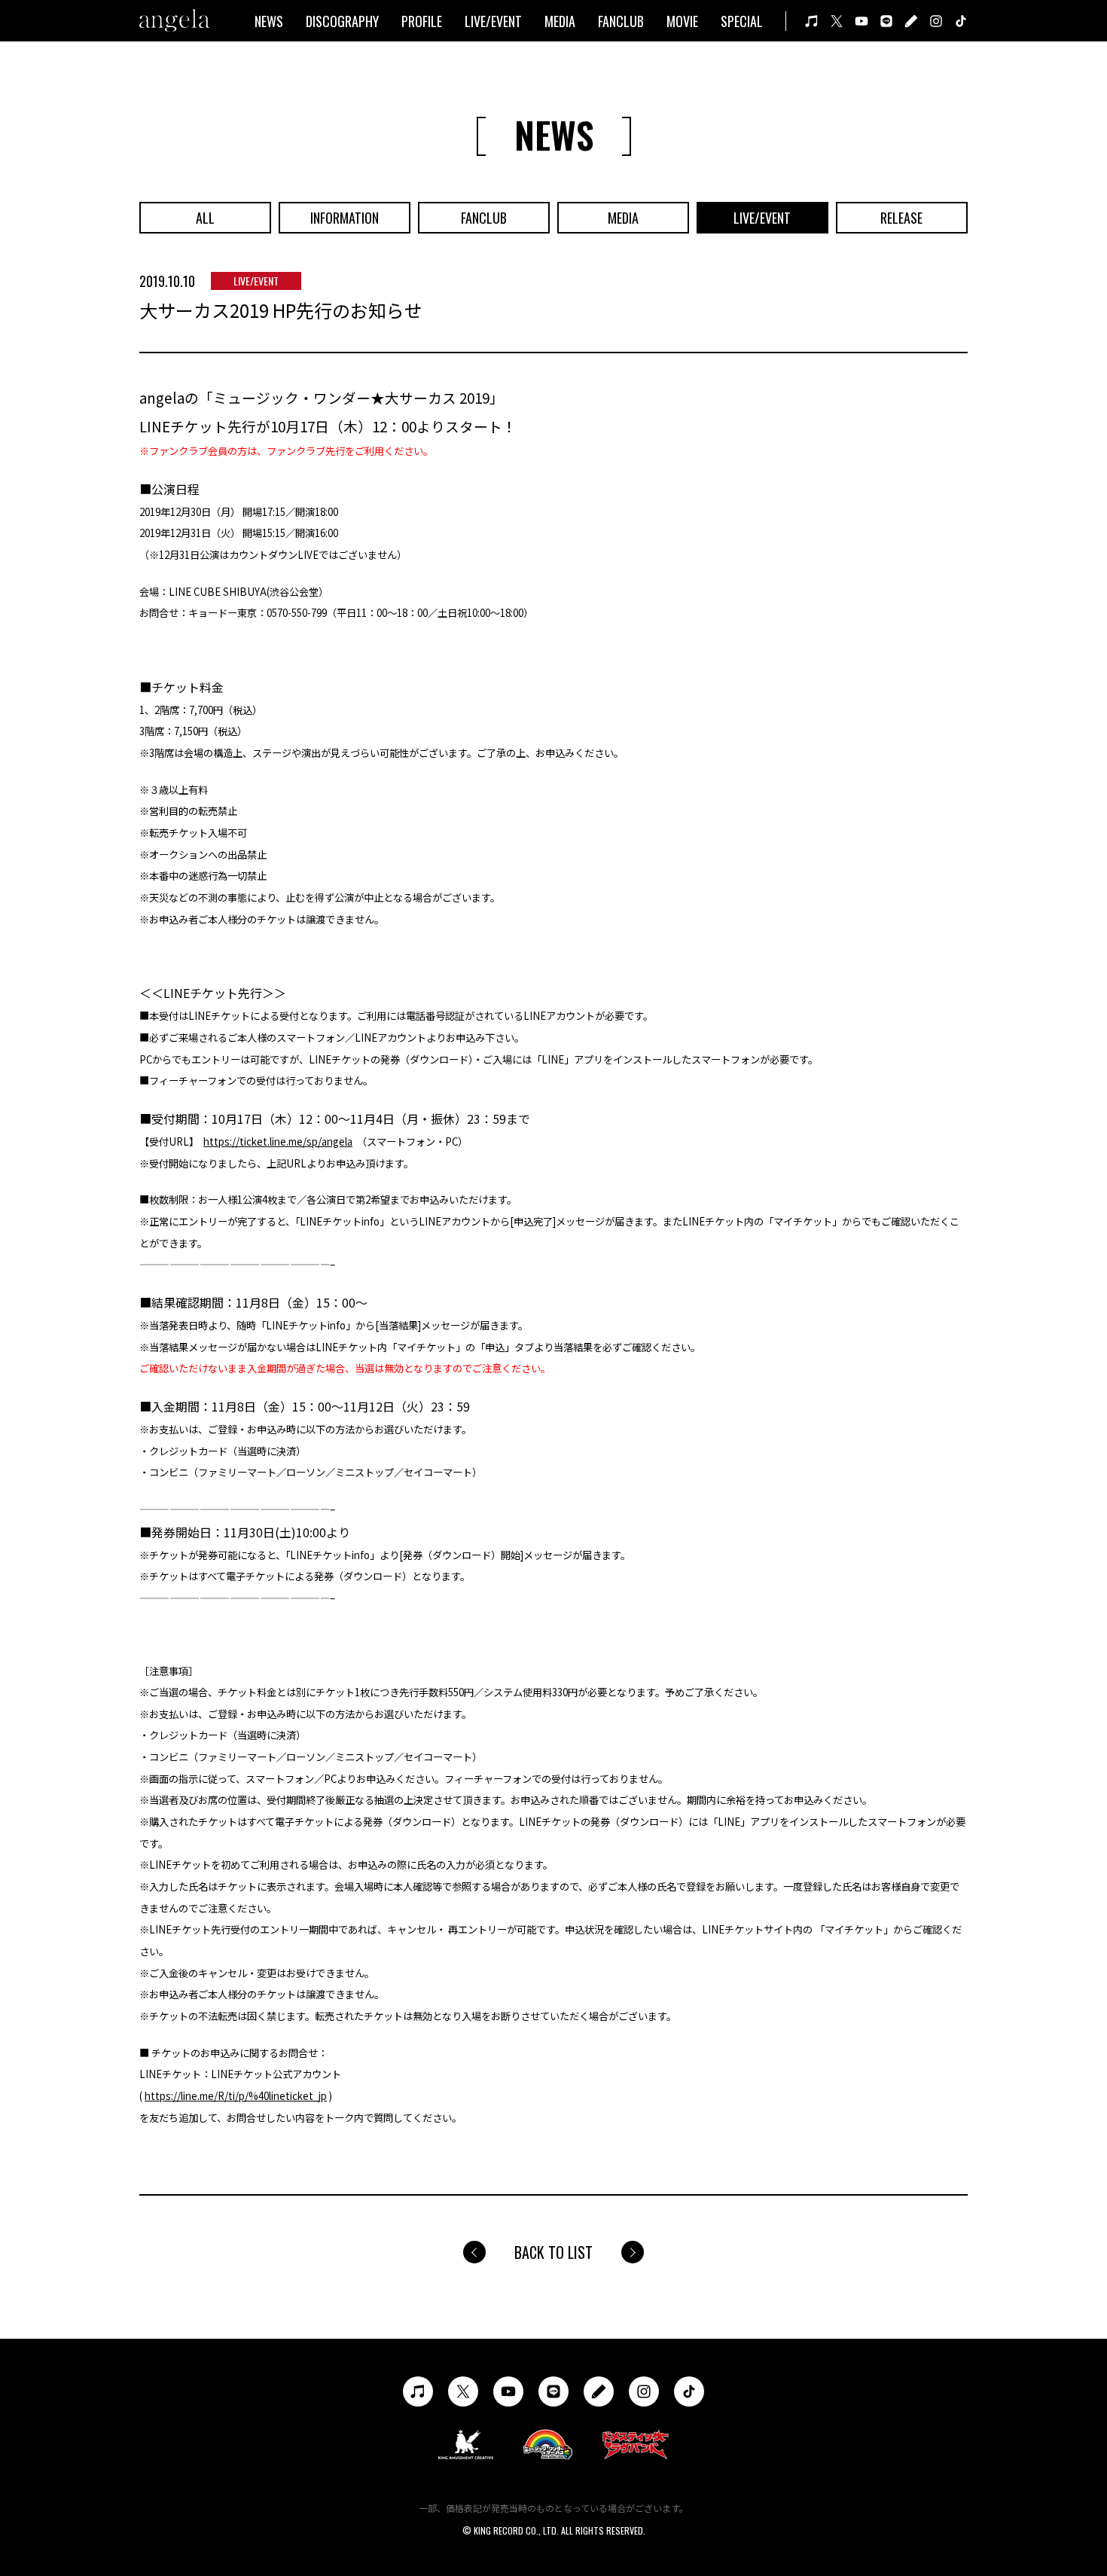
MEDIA (560, 21)
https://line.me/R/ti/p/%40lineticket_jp (236, 2096)
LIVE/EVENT (493, 21)
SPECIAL (742, 21)
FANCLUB (621, 21)
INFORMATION (345, 218)
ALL (205, 218)
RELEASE (901, 218)
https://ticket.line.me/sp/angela (278, 1141)
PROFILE (422, 21)
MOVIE (682, 21)
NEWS (269, 21)
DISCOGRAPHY (342, 21)
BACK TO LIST (553, 2252)
